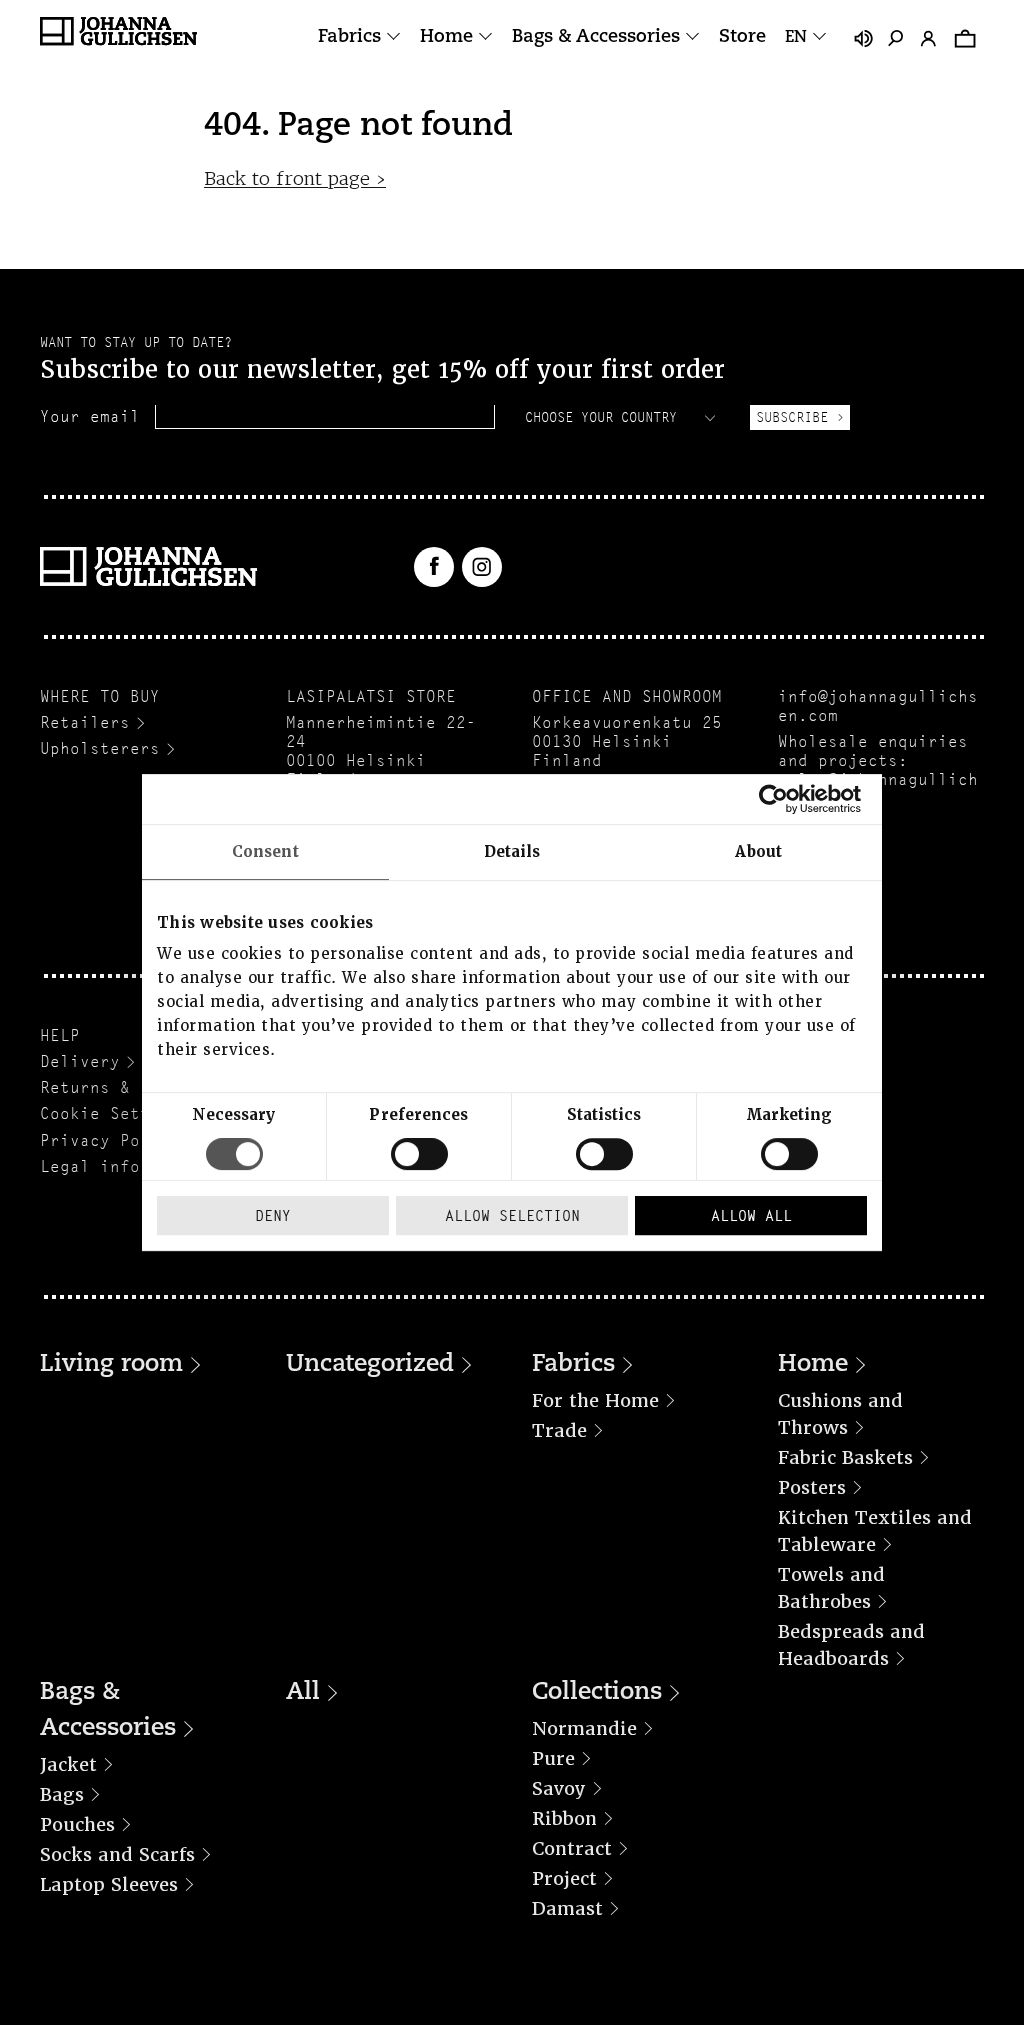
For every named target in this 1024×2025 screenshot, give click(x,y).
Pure (553, 1758)
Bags (62, 1794)
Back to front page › (295, 178)
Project (564, 1878)
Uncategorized (370, 1365)
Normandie (584, 1728)
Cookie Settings (115, 1113)
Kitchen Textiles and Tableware (875, 1531)
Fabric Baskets (845, 1457)
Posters (812, 1487)
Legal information (125, 1166)
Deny (273, 1215)
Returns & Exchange (130, 1087)
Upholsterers (100, 748)
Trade (559, 1430)
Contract (572, 1848)
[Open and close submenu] (393, 37)
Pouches (77, 1824)
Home (446, 38)
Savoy (559, 1788)
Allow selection (512, 1215)
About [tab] (758, 852)
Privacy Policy (110, 1140)
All (303, 1693)
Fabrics (349, 38)
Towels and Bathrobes (831, 1588)
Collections (597, 1693)
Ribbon (564, 1818)
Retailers (85, 722)
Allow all (751, 1215)
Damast (567, 1908)
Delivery (80, 1061)
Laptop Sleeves (109, 1884)
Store (742, 38)
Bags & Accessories (596, 38)
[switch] (419, 1154)
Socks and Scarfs (117, 1854)
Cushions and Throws (840, 1414)
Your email (90, 416)
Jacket (68, 1764)
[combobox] (622, 417)
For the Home (595, 1400)
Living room (111, 1365)
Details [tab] (512, 852)
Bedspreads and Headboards (851, 1645)
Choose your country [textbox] (601, 417)
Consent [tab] (265, 852)
